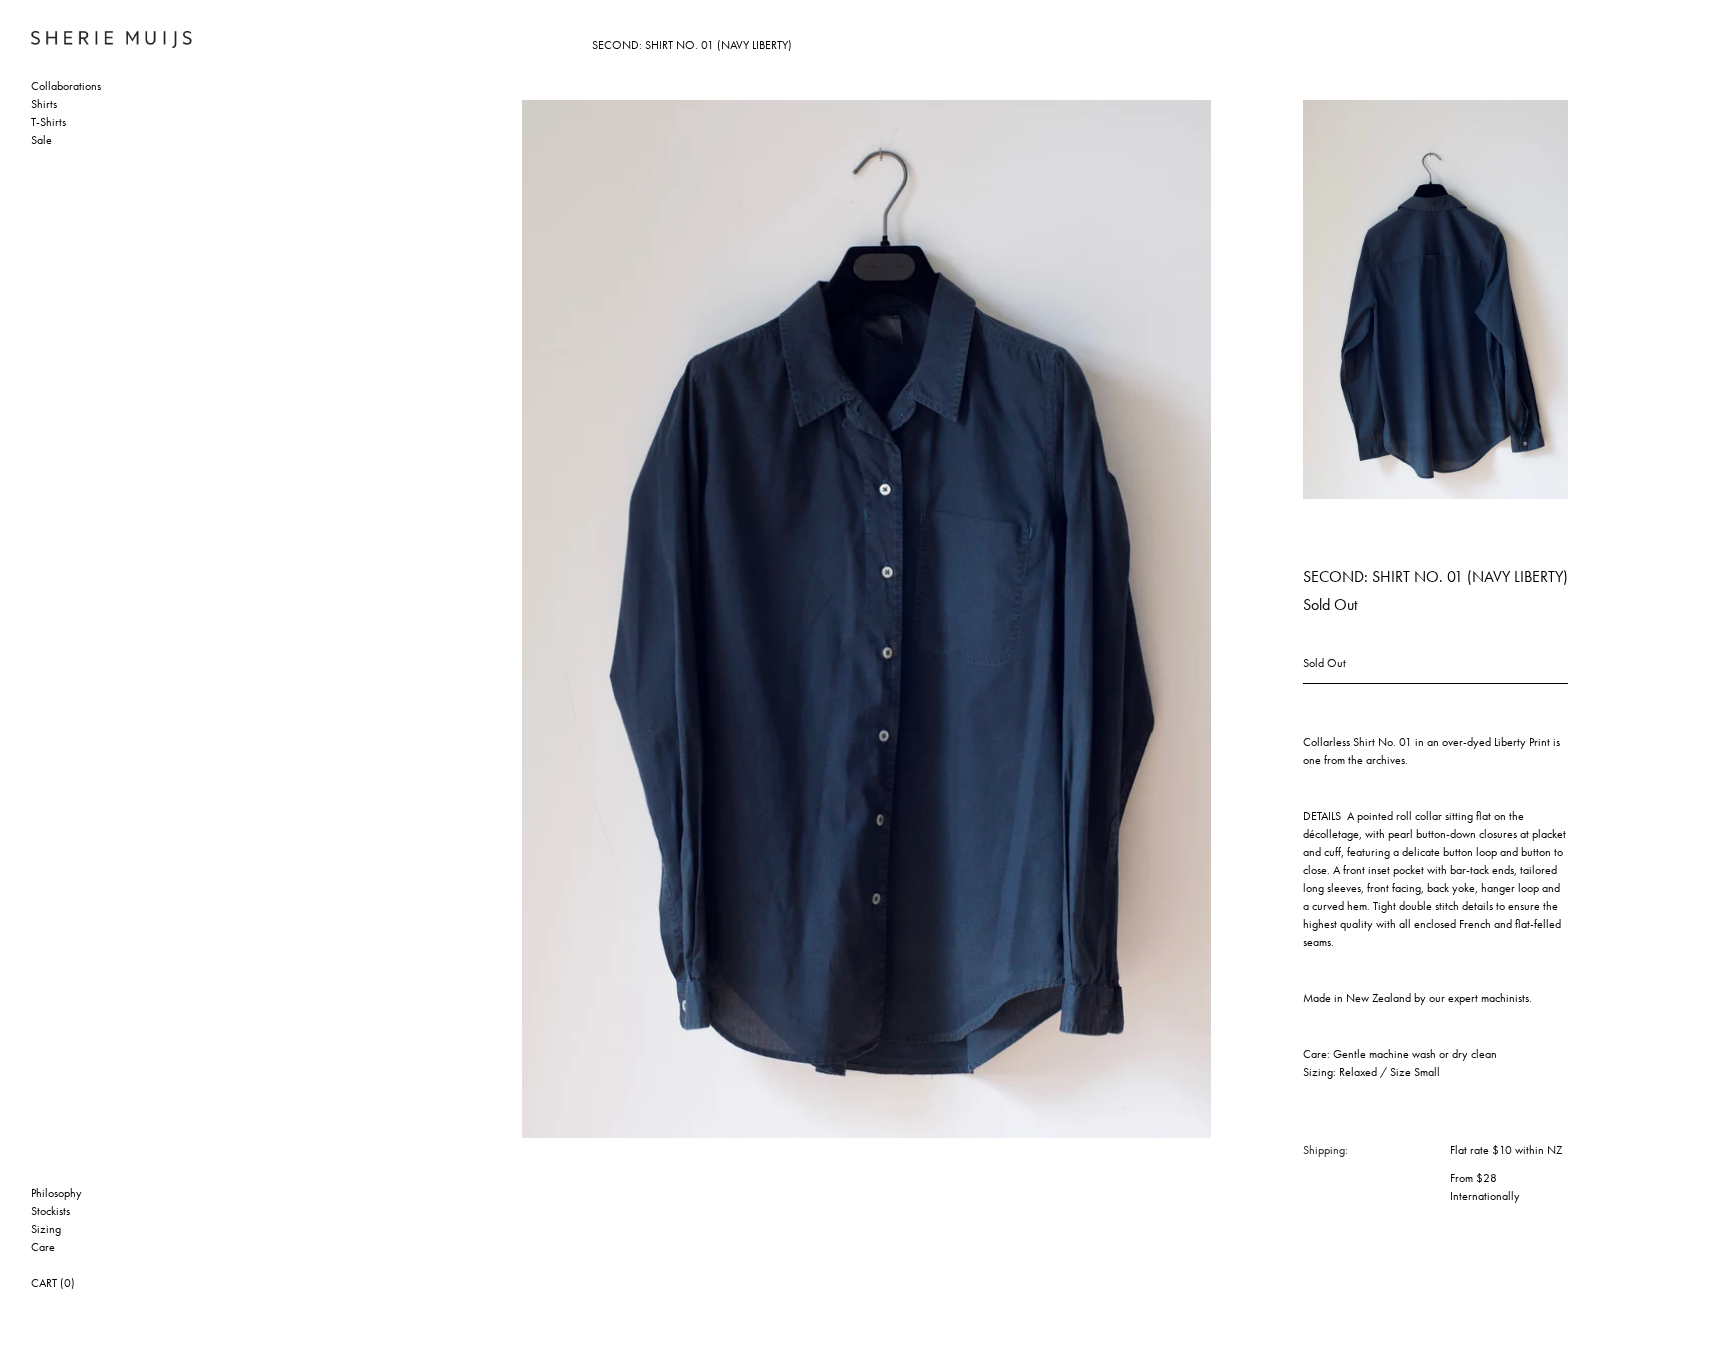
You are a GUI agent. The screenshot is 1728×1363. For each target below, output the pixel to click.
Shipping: (1325, 1151)
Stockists (50, 1212)
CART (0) (53, 1284)
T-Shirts (48, 123)
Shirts (44, 105)
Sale (41, 141)
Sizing (46, 1230)
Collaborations (66, 87)
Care (43, 1248)
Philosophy (56, 1194)
